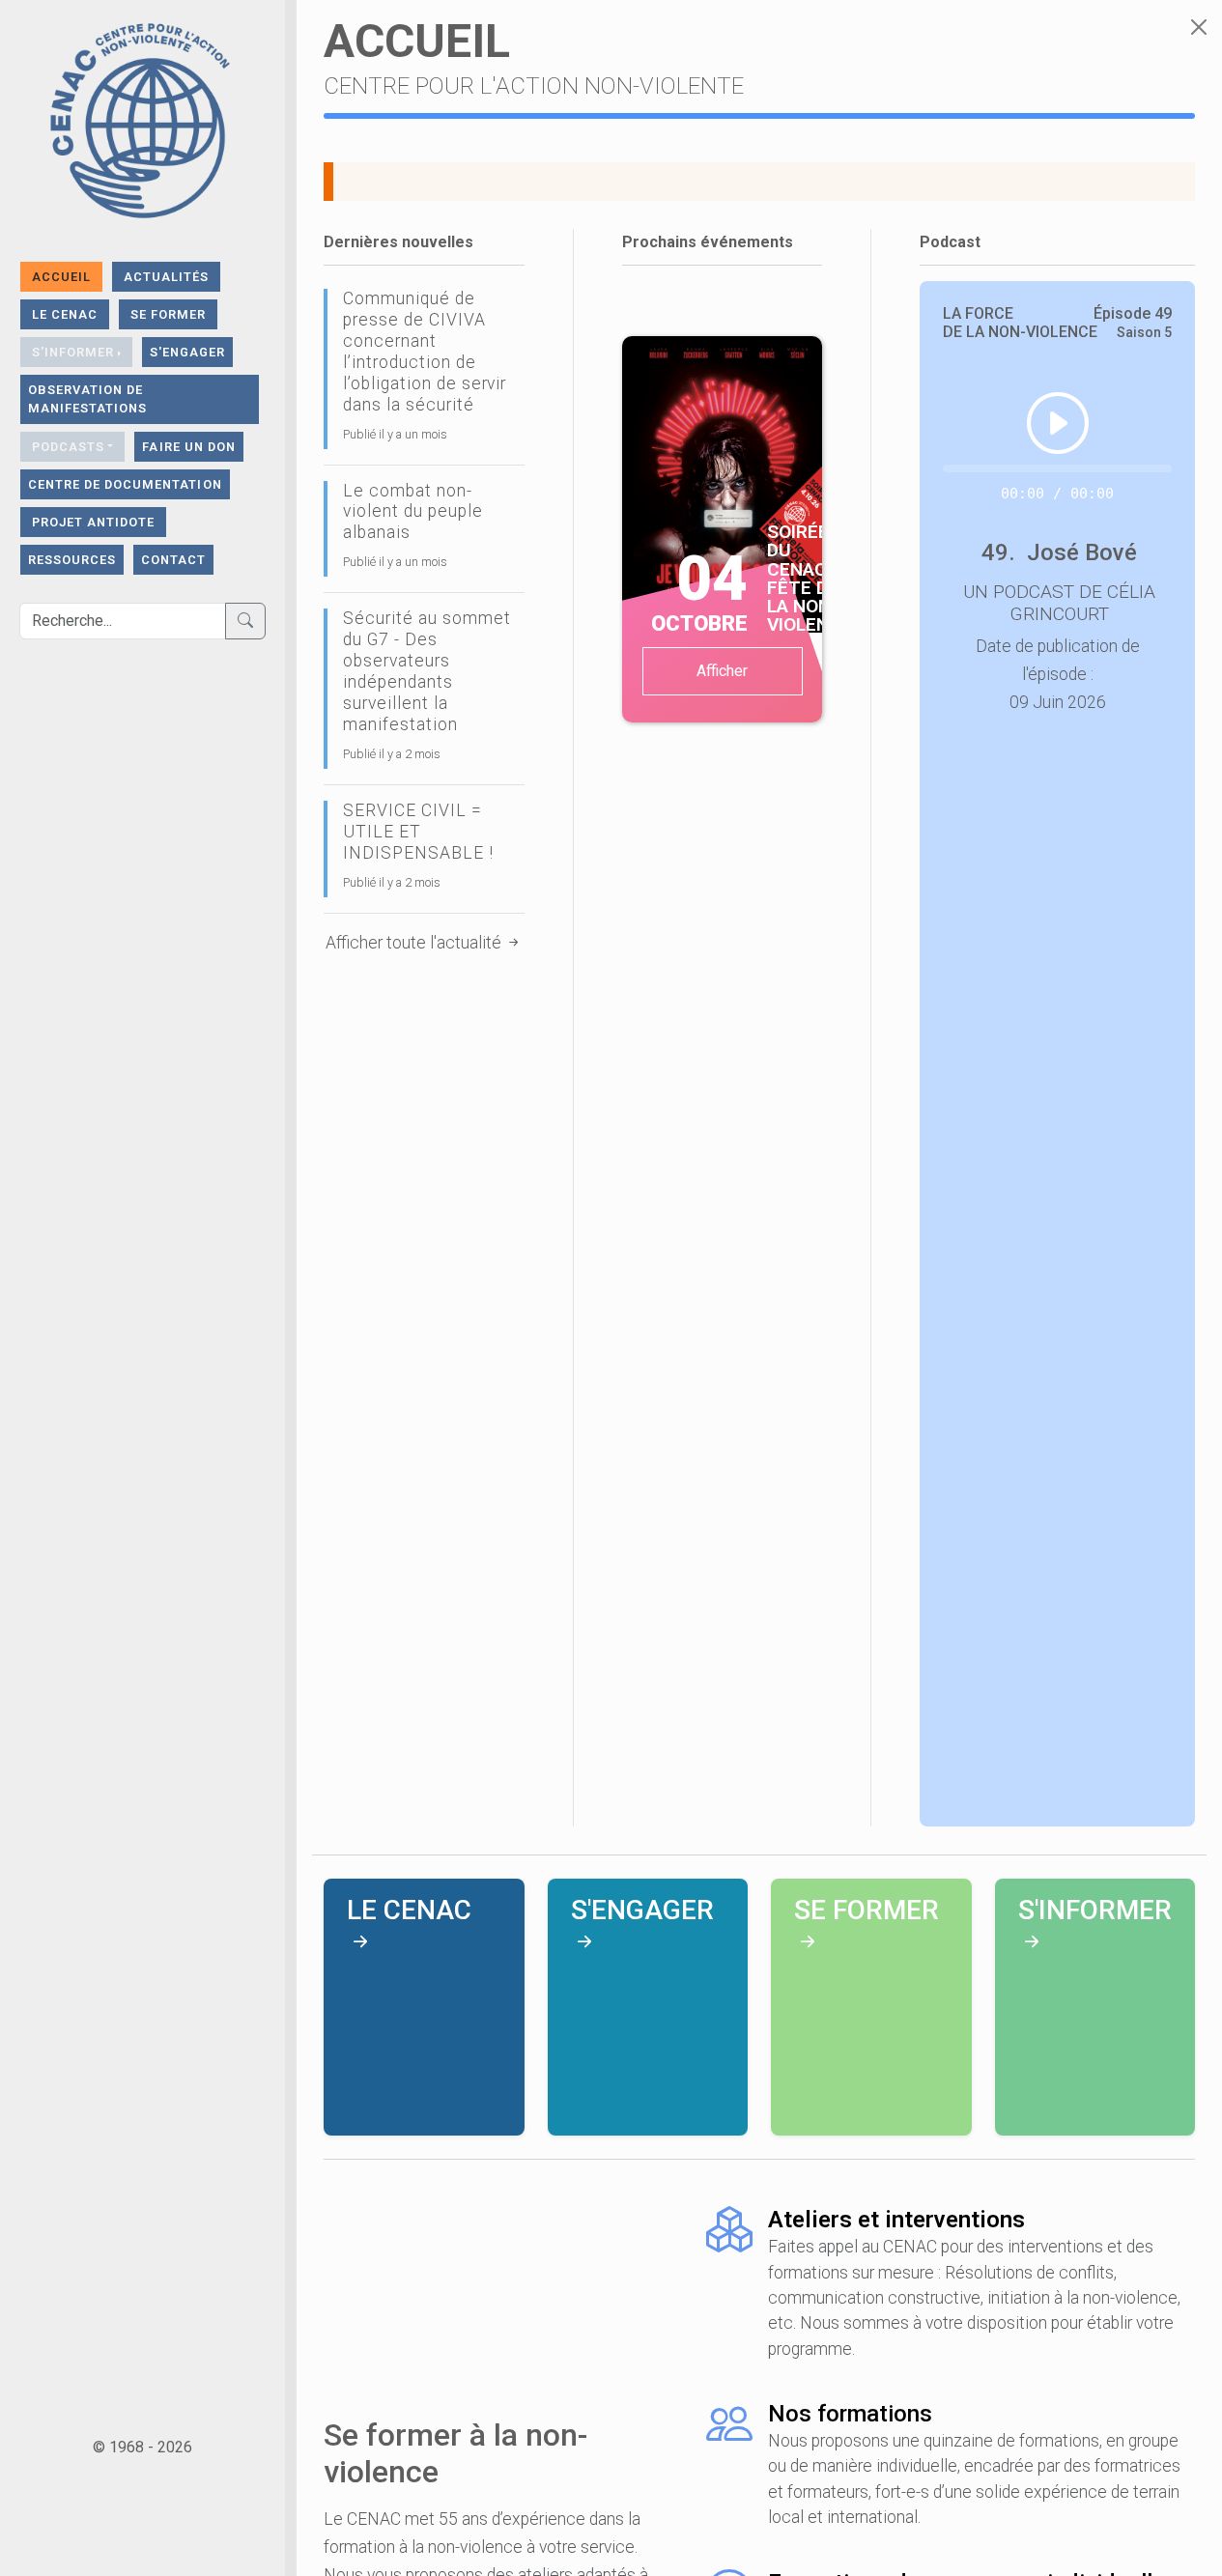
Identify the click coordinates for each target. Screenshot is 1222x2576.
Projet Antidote (93, 522)
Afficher (722, 671)
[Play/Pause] (1058, 423)
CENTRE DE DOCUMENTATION (125, 484)
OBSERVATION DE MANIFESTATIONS (87, 399)
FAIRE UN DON (188, 447)
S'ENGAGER (187, 352)
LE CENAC (65, 314)
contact (173, 560)
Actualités (166, 277)
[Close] (1199, 27)
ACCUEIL (61, 277)
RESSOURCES (72, 560)
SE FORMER (168, 314)
